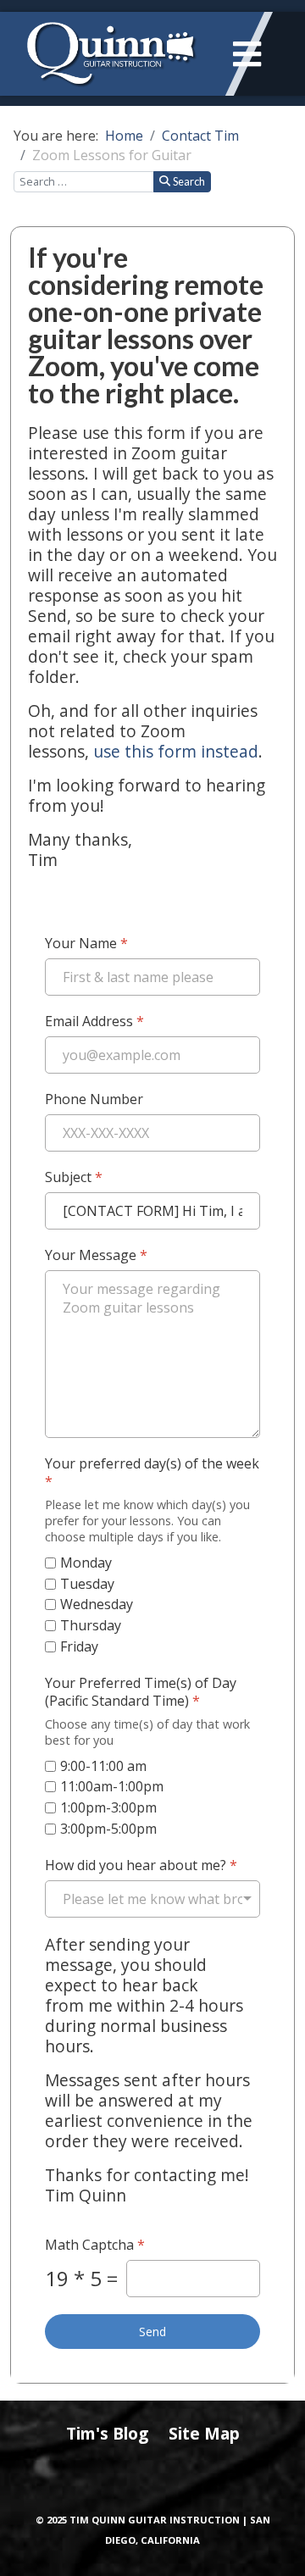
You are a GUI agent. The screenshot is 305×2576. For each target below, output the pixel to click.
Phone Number (94, 1099)
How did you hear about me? (141, 1865)
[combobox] (84, 182)
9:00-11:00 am (103, 1766)
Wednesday (97, 1605)
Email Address (94, 1022)
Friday (79, 1647)
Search (189, 181)
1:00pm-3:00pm (108, 1808)
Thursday (91, 1626)
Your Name (86, 944)
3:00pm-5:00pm (108, 1829)
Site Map (204, 2433)
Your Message (96, 1255)
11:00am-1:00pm (112, 1788)
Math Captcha (95, 2245)
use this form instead (176, 751)
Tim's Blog (107, 2433)
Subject (74, 1177)
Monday (86, 1563)
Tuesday (87, 1584)
